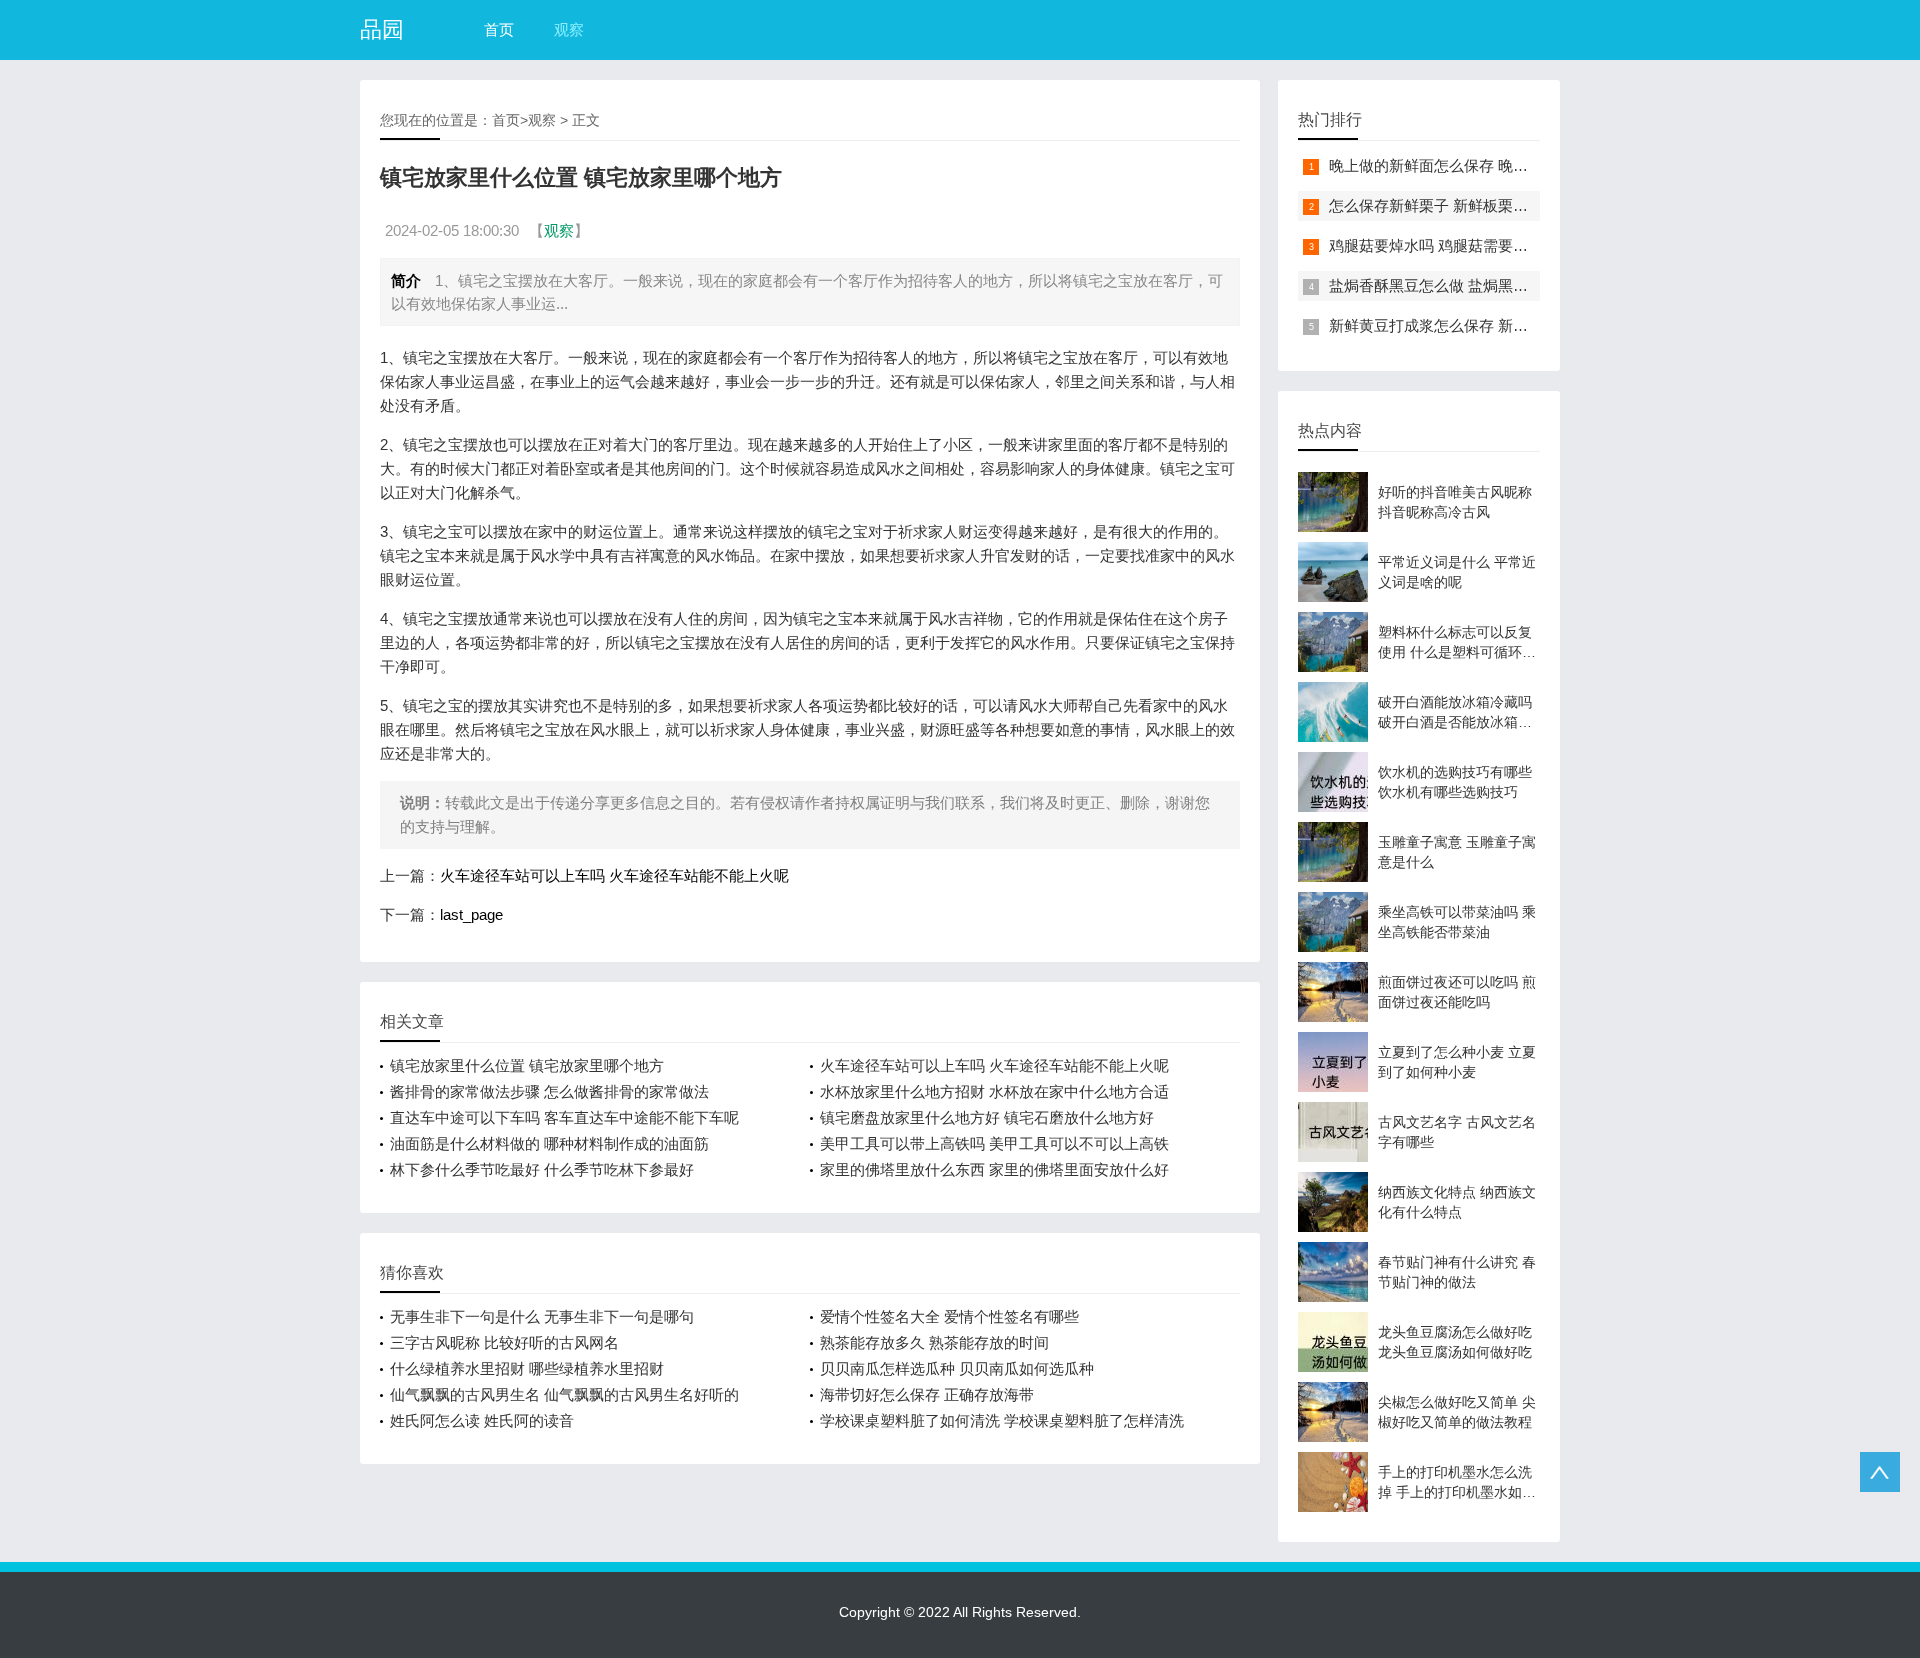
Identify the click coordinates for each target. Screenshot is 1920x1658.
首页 (499, 29)
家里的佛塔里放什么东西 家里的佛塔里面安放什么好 (994, 1169)
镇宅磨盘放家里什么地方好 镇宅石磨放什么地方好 (987, 1117)
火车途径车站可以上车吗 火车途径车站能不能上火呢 (614, 875)
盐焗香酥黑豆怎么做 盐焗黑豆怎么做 (1451, 285)
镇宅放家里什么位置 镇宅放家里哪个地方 (527, 1065)
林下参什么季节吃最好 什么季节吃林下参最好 (542, 1169)
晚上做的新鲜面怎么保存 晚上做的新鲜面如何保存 (1496, 165)
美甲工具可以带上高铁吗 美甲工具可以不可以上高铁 (994, 1143)
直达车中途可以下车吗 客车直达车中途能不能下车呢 (564, 1117)
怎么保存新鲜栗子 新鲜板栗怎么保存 (1451, 205)
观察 (569, 29)
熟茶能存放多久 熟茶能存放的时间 (934, 1342)
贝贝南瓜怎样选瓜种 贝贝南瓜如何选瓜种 (957, 1368)
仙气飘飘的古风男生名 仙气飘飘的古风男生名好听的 (564, 1394)
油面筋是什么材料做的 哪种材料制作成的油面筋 (549, 1143)
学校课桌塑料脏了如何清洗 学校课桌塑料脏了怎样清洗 (1002, 1420)
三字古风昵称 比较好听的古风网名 (504, 1342)
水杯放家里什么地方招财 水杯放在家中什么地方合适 (994, 1091)
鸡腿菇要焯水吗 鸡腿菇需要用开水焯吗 (1458, 245)
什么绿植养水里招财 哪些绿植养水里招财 (527, 1368)
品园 (382, 29)
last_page (471, 914)
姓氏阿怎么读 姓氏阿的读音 (482, 1420)
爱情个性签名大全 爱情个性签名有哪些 (949, 1316)
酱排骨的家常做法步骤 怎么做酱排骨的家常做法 (549, 1091)
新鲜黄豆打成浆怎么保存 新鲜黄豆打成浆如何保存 (1496, 325)
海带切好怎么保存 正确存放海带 (927, 1394)
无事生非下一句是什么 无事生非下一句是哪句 (542, 1316)
